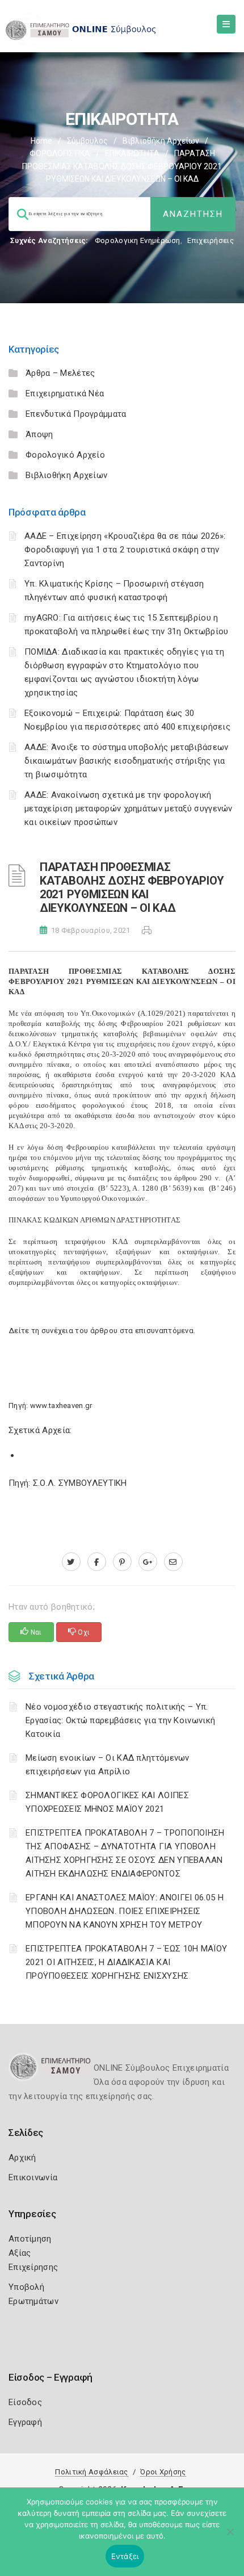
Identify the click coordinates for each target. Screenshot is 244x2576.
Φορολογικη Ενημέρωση (138, 240)
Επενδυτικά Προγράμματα (76, 414)
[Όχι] (230, 2537)
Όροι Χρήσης (163, 2472)
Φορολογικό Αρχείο (65, 455)
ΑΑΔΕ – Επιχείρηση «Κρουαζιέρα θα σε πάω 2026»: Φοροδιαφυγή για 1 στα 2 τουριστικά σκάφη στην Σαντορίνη (125, 550)
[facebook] (97, 1562)
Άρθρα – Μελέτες (60, 373)
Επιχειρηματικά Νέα (65, 393)
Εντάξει (125, 2556)
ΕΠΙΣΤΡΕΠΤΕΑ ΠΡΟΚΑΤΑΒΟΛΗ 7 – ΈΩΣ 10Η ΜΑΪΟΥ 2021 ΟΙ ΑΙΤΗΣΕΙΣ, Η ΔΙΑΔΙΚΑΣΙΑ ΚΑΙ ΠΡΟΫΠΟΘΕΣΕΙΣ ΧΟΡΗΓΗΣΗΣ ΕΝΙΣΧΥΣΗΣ (126, 1962)
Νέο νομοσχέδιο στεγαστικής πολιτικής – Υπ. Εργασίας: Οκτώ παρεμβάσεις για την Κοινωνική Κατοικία (120, 1720)
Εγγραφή (25, 2422)
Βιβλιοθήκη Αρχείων (161, 141)
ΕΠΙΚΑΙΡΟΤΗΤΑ (132, 153)
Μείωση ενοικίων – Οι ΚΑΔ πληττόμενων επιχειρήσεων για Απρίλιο (108, 1765)
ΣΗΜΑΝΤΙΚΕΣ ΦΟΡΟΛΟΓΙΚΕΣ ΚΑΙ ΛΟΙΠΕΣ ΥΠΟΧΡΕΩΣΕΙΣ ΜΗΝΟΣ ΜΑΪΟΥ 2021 (107, 1802)
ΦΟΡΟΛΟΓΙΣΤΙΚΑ (60, 153)
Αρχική (22, 2158)
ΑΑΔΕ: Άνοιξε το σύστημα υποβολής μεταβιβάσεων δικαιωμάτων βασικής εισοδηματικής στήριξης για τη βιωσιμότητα (127, 761)
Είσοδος (25, 2402)
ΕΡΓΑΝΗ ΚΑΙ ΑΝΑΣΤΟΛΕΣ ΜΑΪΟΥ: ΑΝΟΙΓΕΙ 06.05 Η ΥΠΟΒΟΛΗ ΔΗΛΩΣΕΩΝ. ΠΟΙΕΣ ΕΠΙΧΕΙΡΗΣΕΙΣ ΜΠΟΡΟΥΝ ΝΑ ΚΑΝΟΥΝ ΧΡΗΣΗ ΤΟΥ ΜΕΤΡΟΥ (125, 1911)
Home (41, 141)
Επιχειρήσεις (211, 240)
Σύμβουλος (87, 141)
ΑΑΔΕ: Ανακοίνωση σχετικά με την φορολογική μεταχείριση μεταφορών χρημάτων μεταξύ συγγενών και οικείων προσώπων (129, 809)
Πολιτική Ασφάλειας (91, 2472)
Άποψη (39, 434)
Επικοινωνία (33, 2177)
